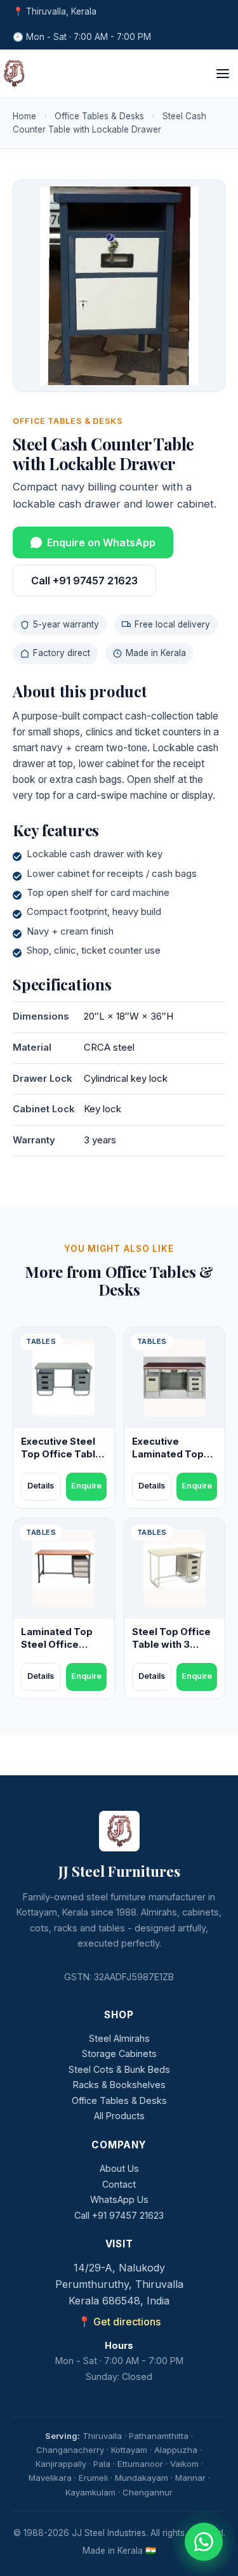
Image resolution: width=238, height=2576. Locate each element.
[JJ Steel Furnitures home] (14, 74)
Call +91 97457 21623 (84, 581)
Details (41, 1486)
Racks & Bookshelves (119, 2085)
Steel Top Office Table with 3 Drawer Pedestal (173, 1645)
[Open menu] (223, 74)
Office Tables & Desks (99, 116)
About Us (119, 2168)
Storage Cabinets (119, 2054)
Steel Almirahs (119, 2038)
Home (24, 116)
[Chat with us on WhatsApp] (204, 2542)
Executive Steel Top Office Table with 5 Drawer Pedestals (61, 1461)
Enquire (86, 1486)
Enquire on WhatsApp (101, 542)
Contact (119, 2184)
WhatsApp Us (119, 2199)
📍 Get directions (119, 2322)
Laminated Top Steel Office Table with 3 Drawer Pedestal (62, 1651)
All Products (119, 2116)
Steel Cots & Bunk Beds (119, 2069)
